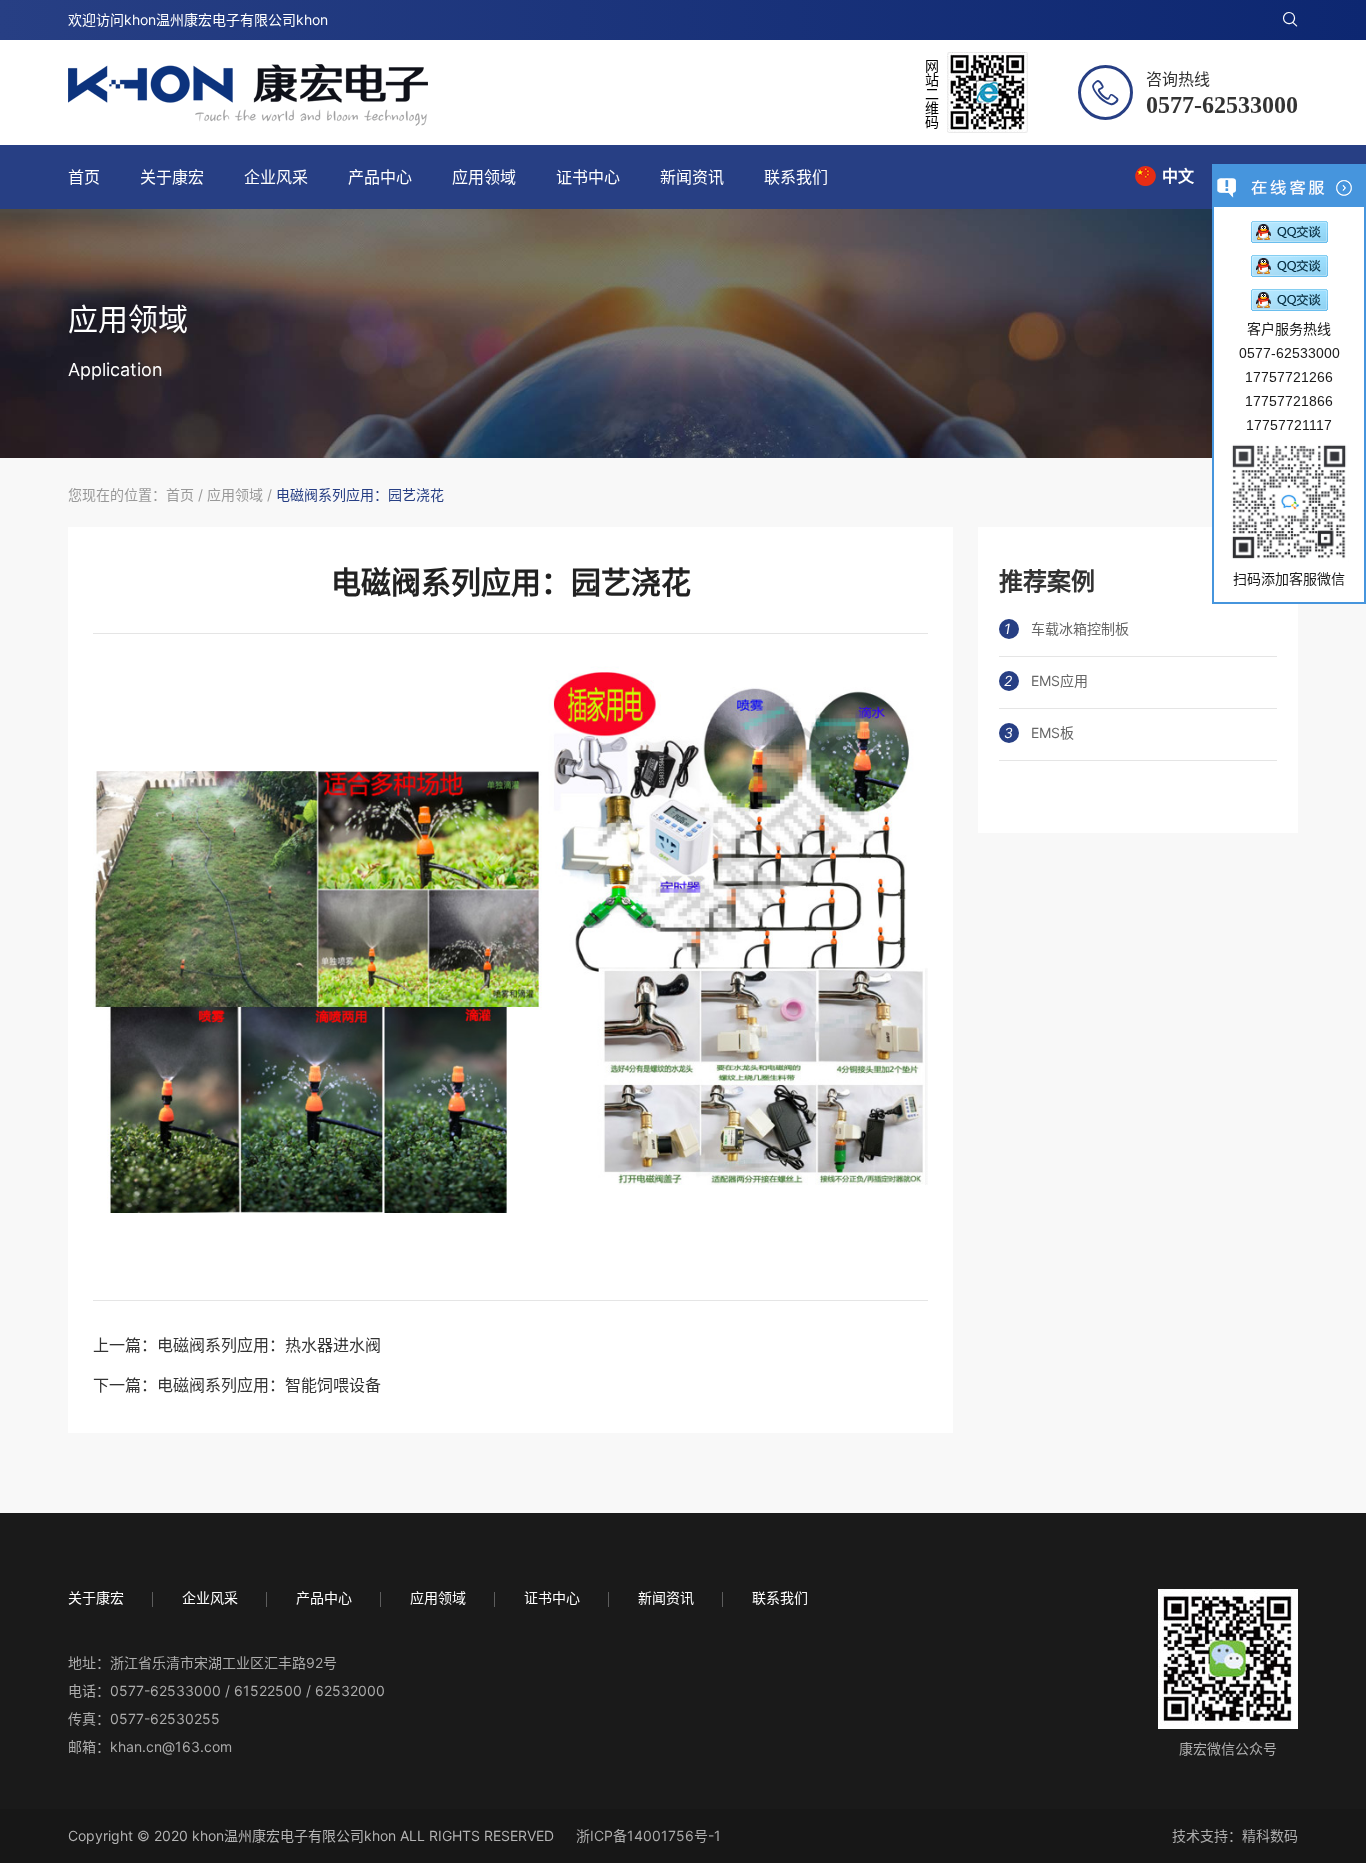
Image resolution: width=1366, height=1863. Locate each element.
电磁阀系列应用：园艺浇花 (360, 494)
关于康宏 (172, 177)
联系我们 (796, 177)
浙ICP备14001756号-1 (648, 1836)
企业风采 (276, 177)
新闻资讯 (692, 177)
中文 (1178, 176)
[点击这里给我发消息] (1289, 231)
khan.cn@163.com (171, 1746)
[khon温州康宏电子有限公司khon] (248, 95)
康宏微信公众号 (1228, 1748)
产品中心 (380, 177)
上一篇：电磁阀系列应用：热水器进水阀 (237, 1345)
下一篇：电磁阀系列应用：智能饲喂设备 (237, 1385)
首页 (84, 177)
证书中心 (588, 177)
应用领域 (484, 177)
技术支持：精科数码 (1235, 1836)
